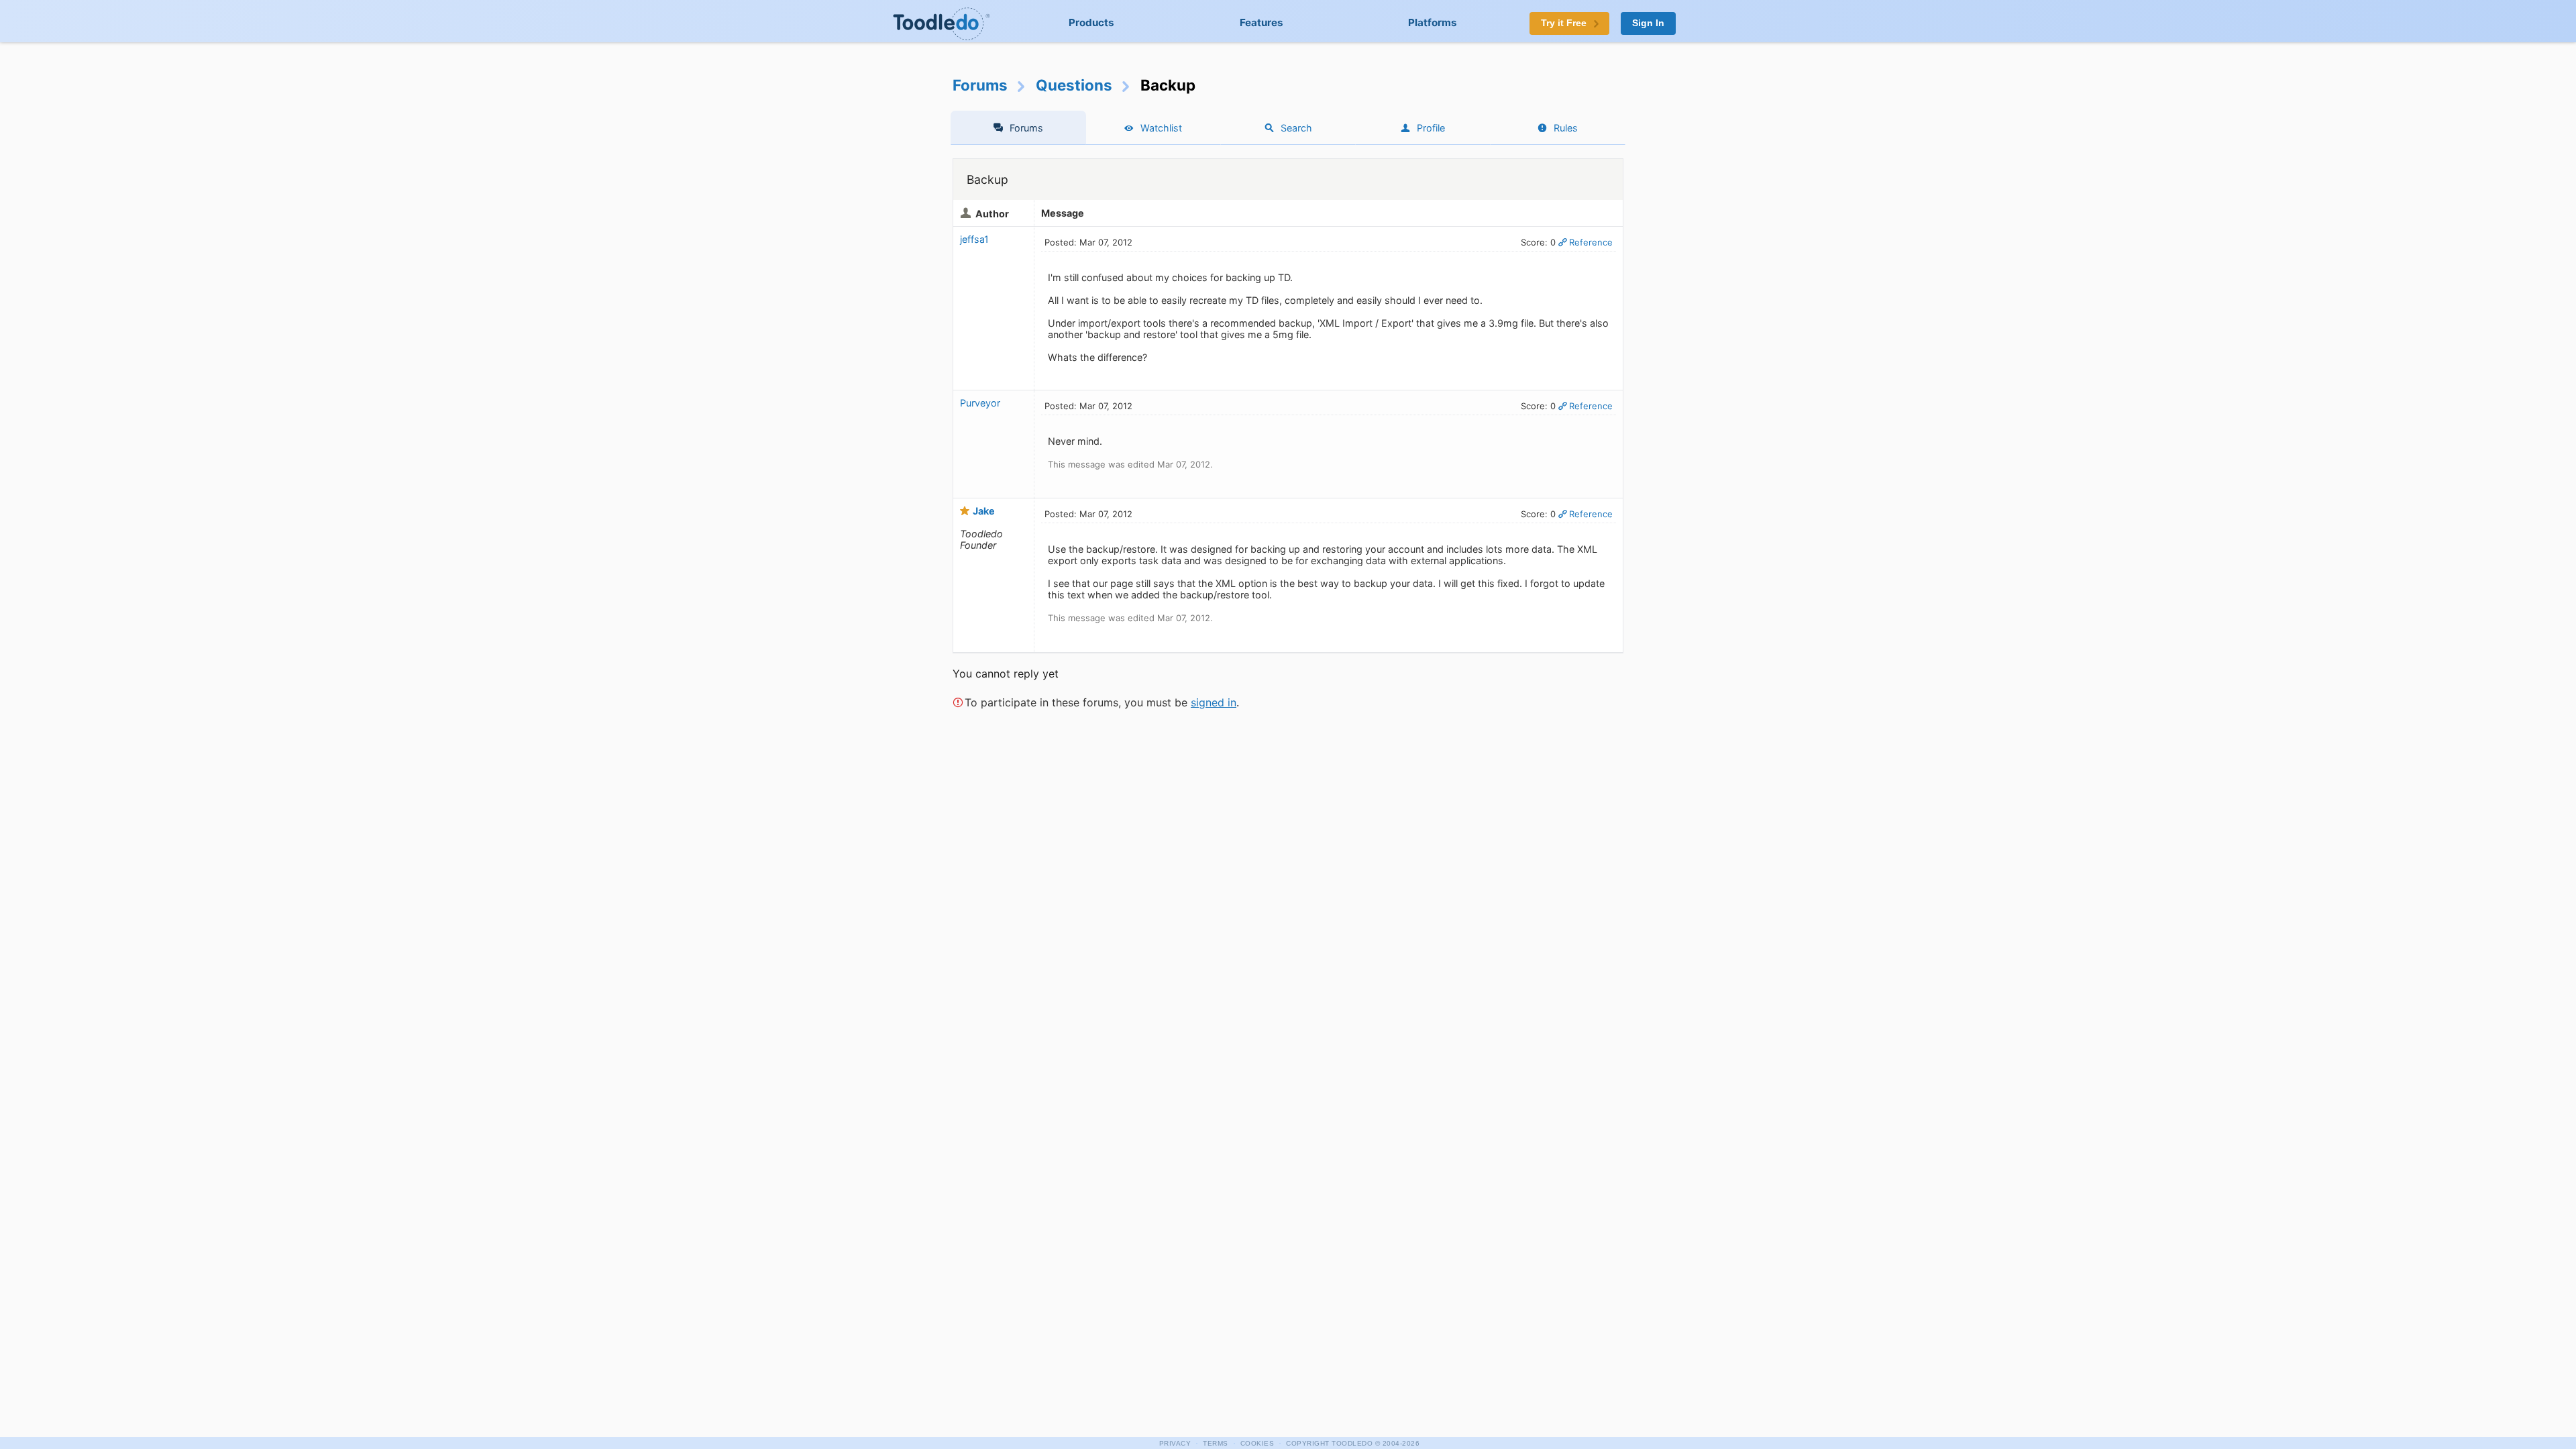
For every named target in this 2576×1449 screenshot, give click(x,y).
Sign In (1648, 23)
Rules (1566, 128)
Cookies (1257, 1443)
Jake (984, 511)
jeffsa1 (974, 239)
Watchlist (1161, 128)
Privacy (1175, 1443)
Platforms (1433, 22)
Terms (1216, 1443)
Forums (980, 85)
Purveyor (980, 403)
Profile (1431, 128)
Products (1091, 22)
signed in (1214, 702)
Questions (1074, 85)
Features (1262, 22)
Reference (1591, 242)
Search (1296, 128)
